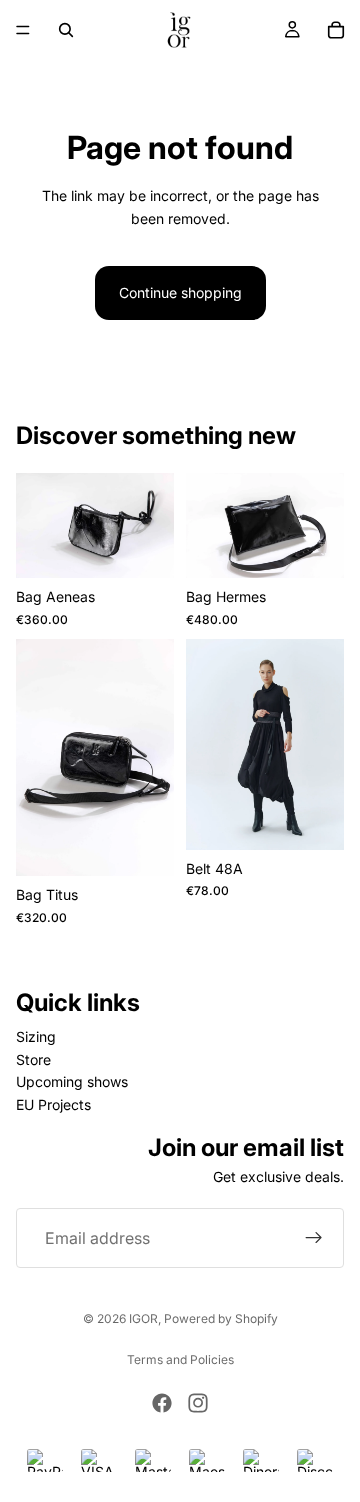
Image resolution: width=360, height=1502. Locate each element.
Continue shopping (180, 292)
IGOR (143, 1318)
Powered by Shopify (221, 1318)
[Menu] (23, 30)
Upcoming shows (72, 1081)
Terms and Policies (180, 1359)
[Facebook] (162, 1403)
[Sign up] (314, 1238)
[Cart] (336, 30)
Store (33, 1059)
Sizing (36, 1036)
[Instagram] (198, 1403)
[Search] (66, 30)
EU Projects (53, 1103)
